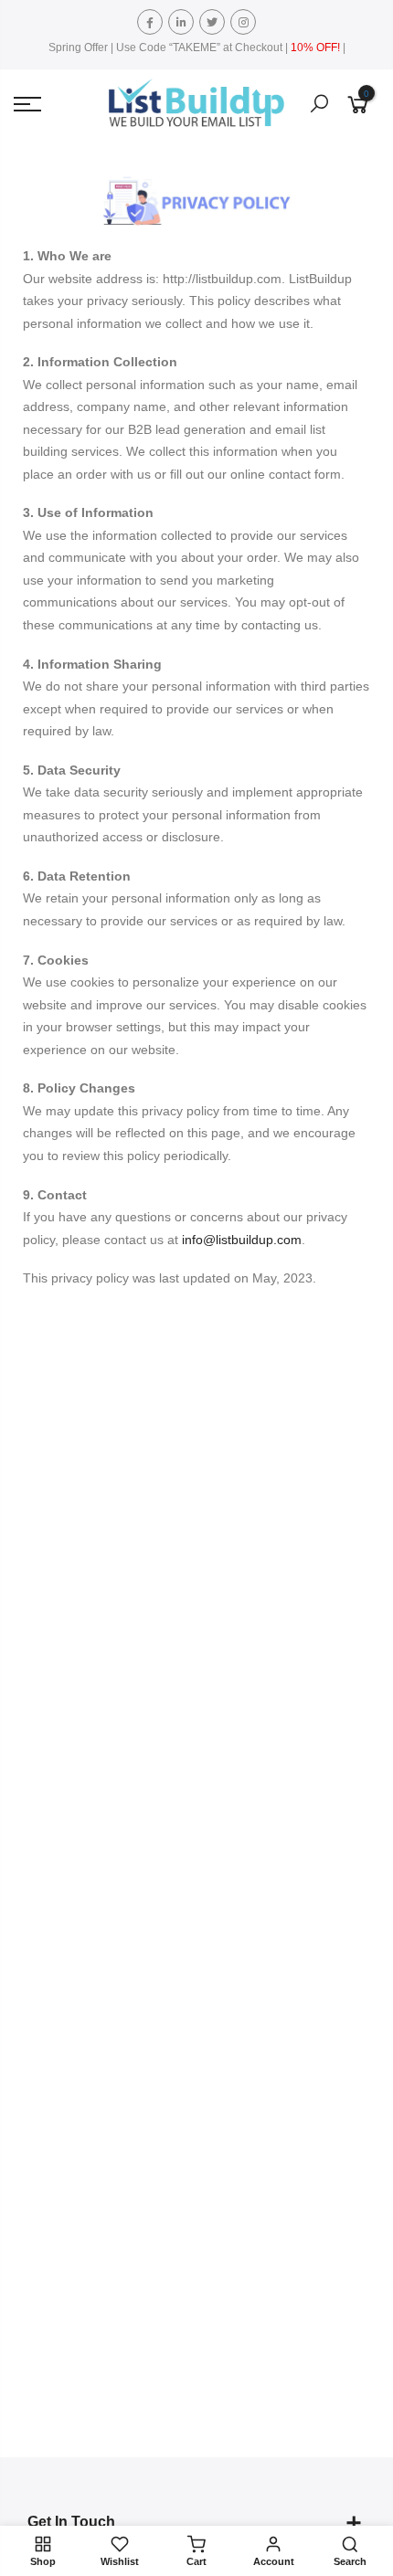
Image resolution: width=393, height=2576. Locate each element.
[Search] (319, 104)
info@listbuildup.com (242, 1240)
